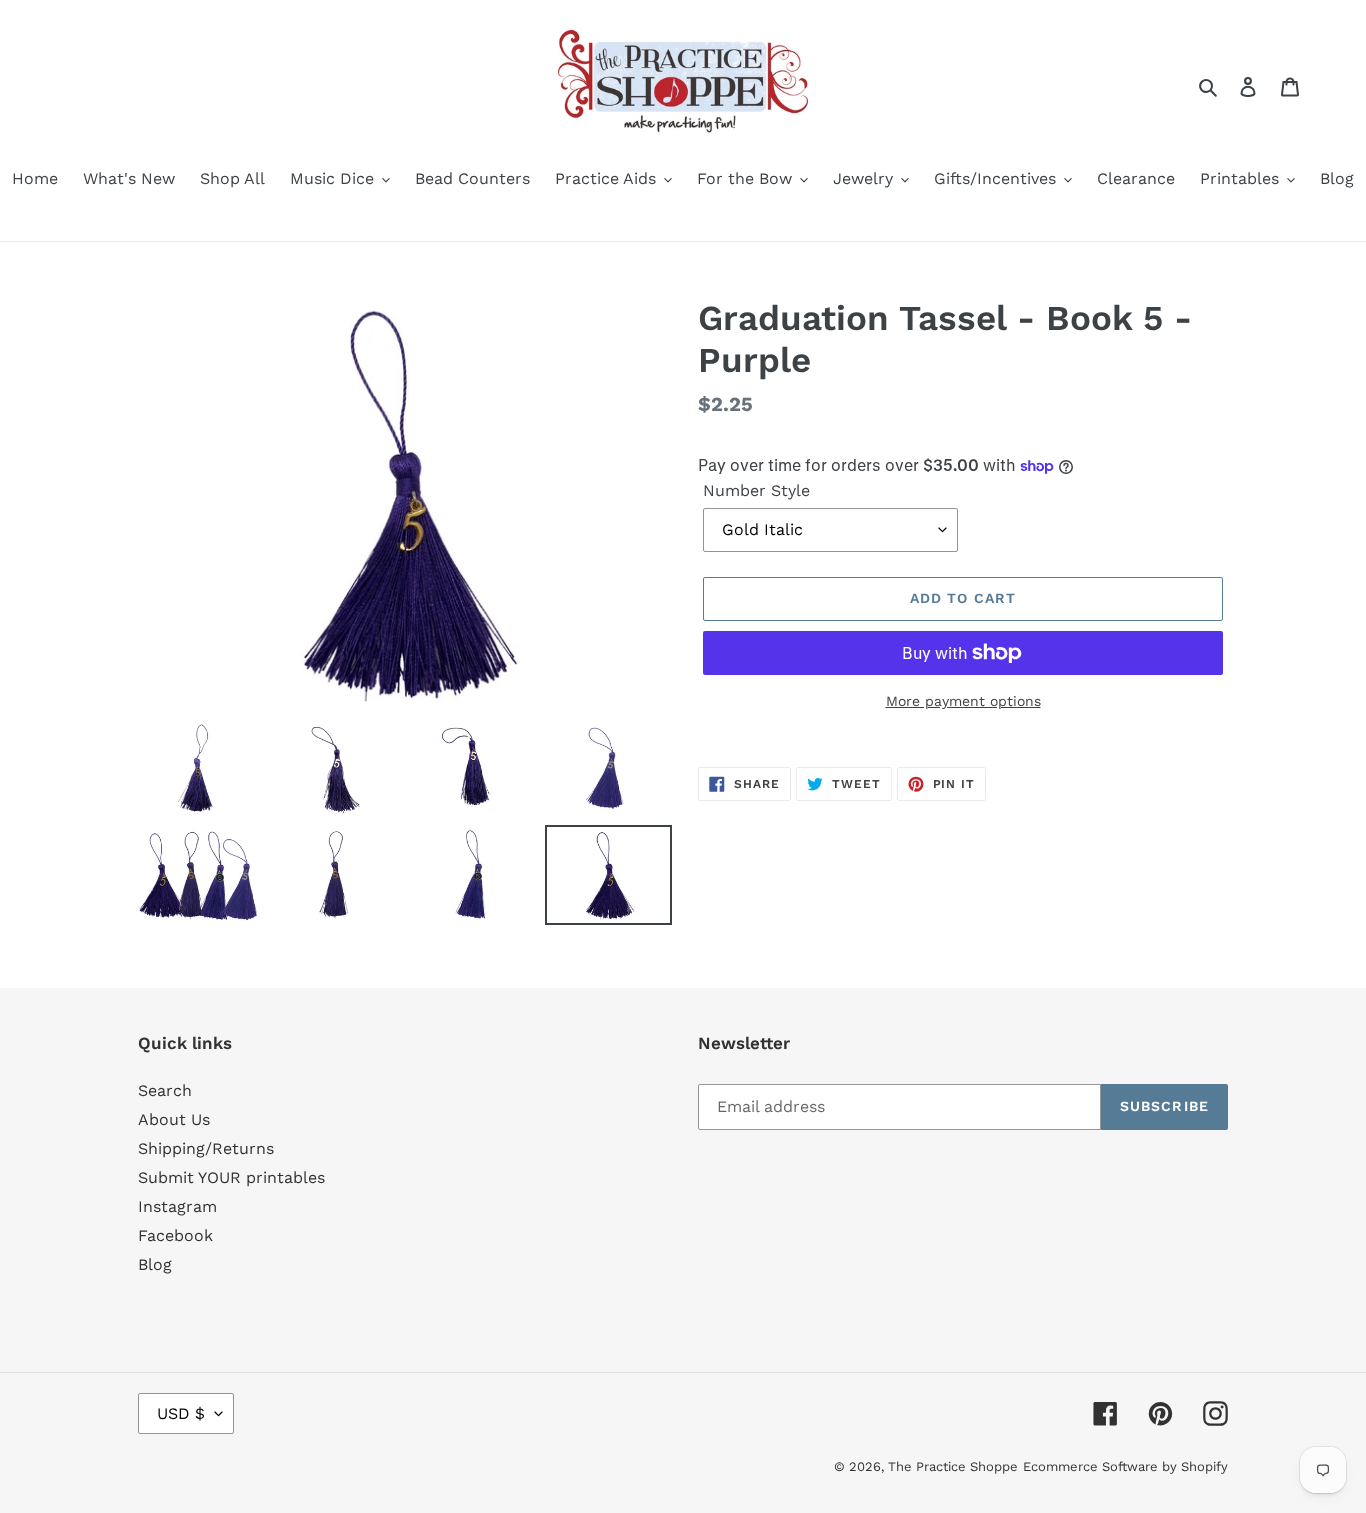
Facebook (175, 1235)
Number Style (756, 490)
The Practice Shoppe (953, 1466)
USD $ (181, 1413)
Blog (155, 1264)
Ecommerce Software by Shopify (1125, 1466)
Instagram (177, 1206)
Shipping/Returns (206, 1148)
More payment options (963, 701)
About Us (174, 1119)
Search (165, 1090)
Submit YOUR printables (231, 1177)
